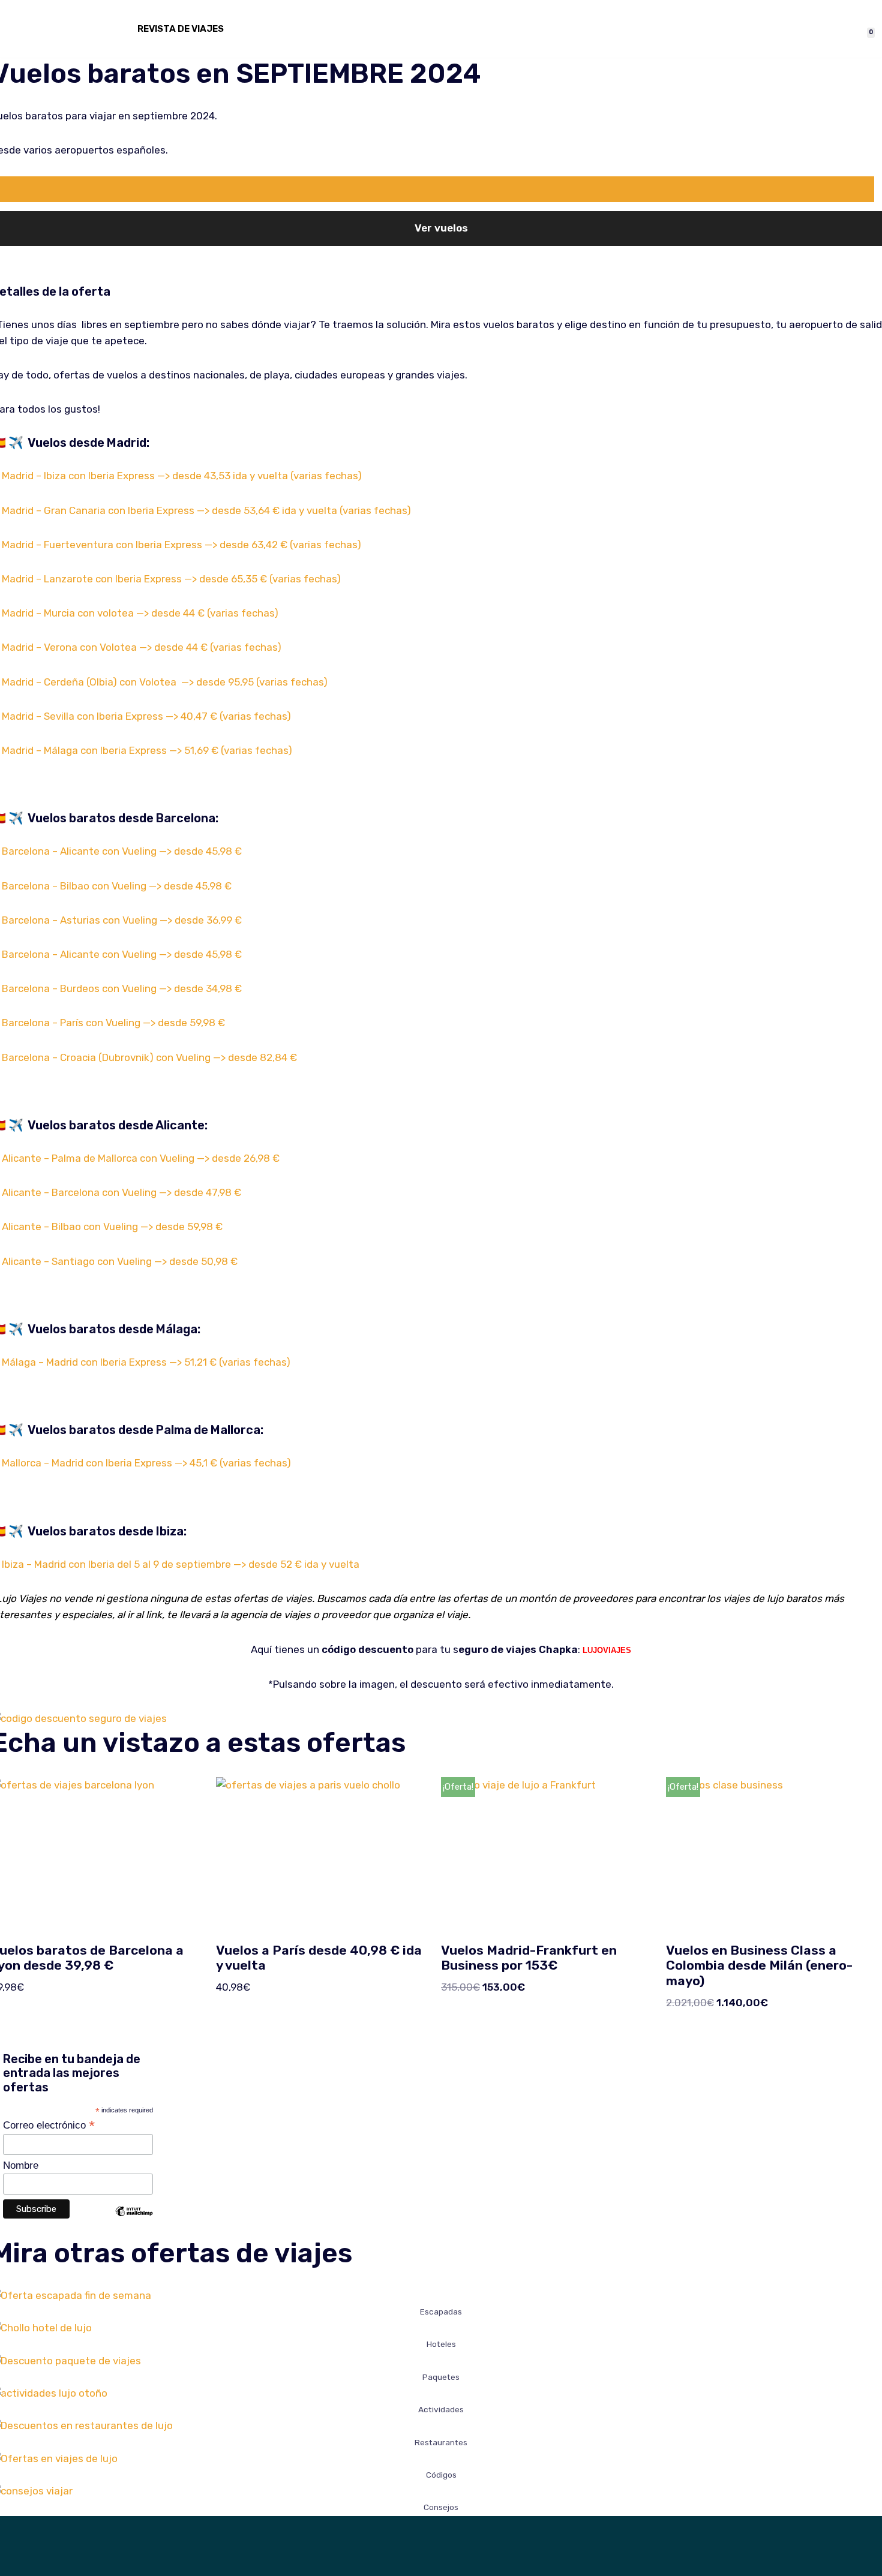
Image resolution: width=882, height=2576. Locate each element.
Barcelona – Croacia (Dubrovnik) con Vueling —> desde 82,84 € (149, 1057)
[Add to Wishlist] (437, 189)
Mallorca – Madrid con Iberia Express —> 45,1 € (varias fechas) (146, 1463)
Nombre (21, 2165)
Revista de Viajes (181, 29)
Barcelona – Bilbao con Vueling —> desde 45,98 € (117, 886)
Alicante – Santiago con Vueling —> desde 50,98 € (120, 1261)
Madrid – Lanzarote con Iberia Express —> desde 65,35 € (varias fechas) (171, 579)
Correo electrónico (49, 2125)
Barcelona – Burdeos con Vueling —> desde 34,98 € (122, 988)
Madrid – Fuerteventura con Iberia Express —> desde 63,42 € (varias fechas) (181, 545)
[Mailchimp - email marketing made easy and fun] (134, 2220)
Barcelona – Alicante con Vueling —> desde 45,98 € (122, 851)
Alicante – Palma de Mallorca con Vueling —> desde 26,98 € (141, 1158)
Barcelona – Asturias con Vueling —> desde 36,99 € (122, 920)
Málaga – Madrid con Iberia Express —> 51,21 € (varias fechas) (146, 1362)
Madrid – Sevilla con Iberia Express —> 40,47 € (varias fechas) (146, 716)
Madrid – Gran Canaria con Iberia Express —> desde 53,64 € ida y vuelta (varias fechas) (206, 510)
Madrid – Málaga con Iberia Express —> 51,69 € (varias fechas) (147, 750)
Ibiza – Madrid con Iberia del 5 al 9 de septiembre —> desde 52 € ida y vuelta (182, 1564)
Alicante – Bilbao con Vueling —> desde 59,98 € (112, 1227)
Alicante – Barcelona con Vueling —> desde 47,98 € (121, 1192)
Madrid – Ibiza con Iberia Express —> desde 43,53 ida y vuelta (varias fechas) (182, 476)
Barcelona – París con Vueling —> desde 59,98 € (113, 1023)
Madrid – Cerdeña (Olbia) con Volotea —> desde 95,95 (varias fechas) (165, 682)
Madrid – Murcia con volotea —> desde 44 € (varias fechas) (140, 613)
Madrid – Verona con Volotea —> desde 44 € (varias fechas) (142, 647)
